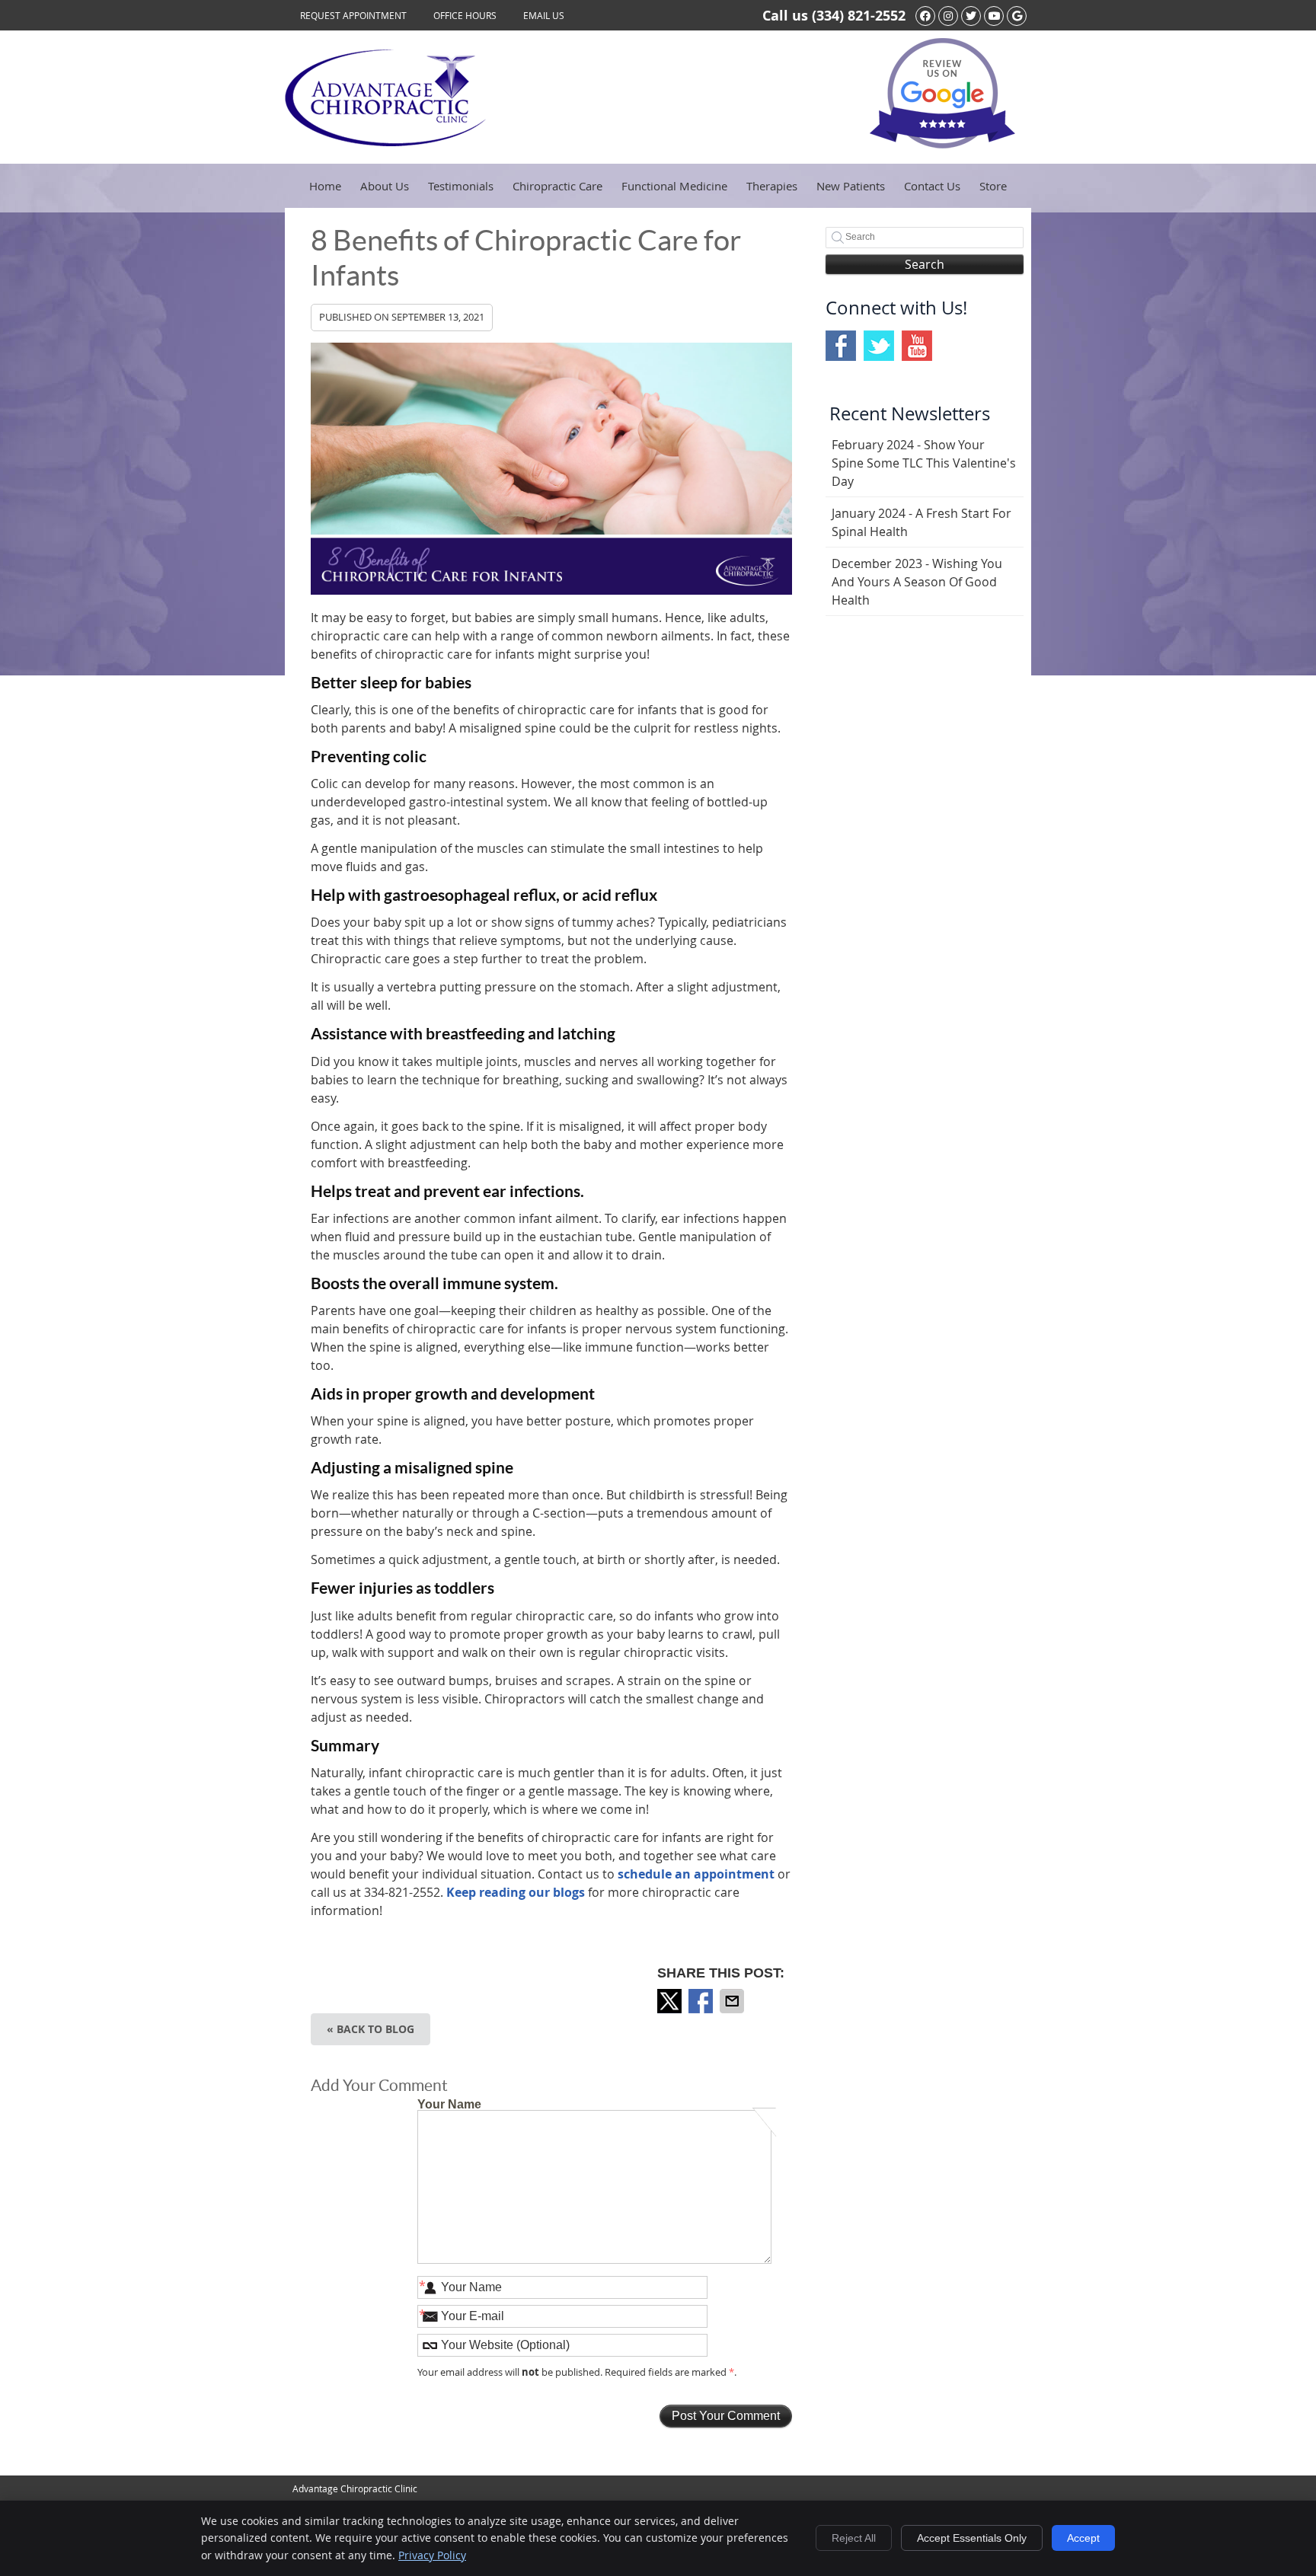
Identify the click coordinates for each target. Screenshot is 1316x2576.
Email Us (544, 15)
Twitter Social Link (879, 346)
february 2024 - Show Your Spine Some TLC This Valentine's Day (924, 463)
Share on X (671, 2001)
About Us (385, 186)
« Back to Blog (371, 2029)
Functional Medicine (674, 186)
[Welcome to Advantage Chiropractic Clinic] (385, 142)
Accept (1083, 2538)
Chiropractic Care (557, 186)
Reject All (854, 2538)
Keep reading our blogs (516, 1892)
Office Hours (465, 15)
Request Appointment (353, 15)
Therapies (772, 186)
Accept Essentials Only (972, 2538)
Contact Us (932, 186)
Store (993, 186)
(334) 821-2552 (859, 16)
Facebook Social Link (841, 346)
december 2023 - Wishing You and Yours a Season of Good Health (917, 582)
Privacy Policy (432, 2555)
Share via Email (733, 2001)
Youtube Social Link (917, 346)
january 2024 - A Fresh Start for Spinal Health (922, 522)
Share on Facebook (702, 2001)
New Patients (851, 186)
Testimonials (461, 186)
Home (325, 186)
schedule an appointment (696, 1874)
